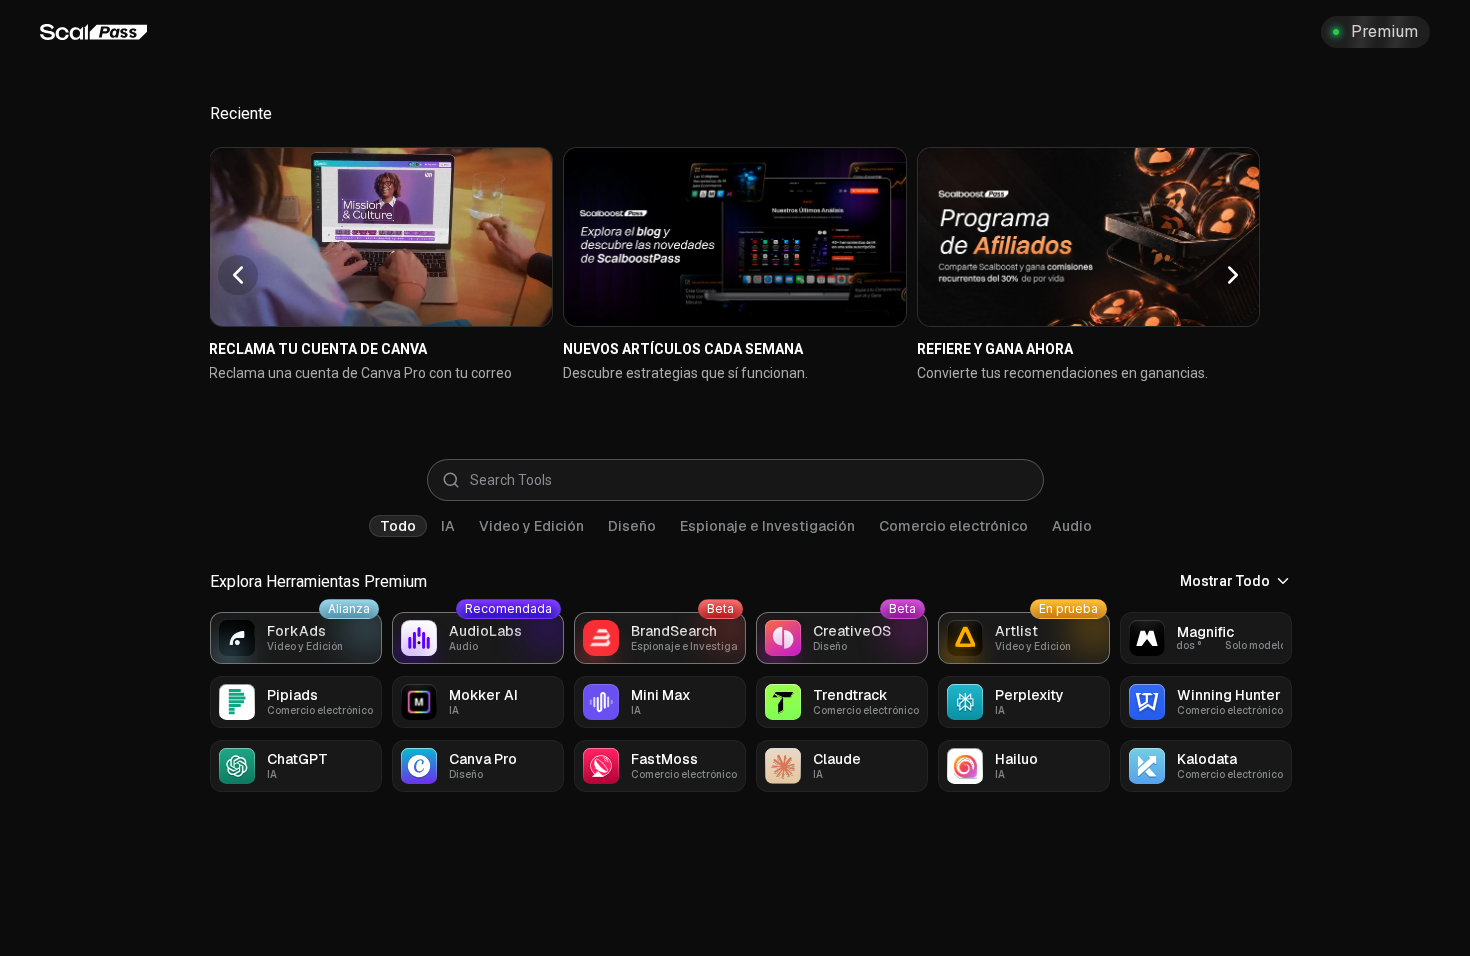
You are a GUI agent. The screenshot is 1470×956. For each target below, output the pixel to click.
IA (448, 526)
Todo (398, 526)
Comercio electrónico (953, 526)
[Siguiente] (1233, 275)
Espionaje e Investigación (767, 526)
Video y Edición (531, 526)
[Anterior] (238, 275)
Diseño (632, 526)
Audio (1072, 526)
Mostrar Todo (1225, 581)
